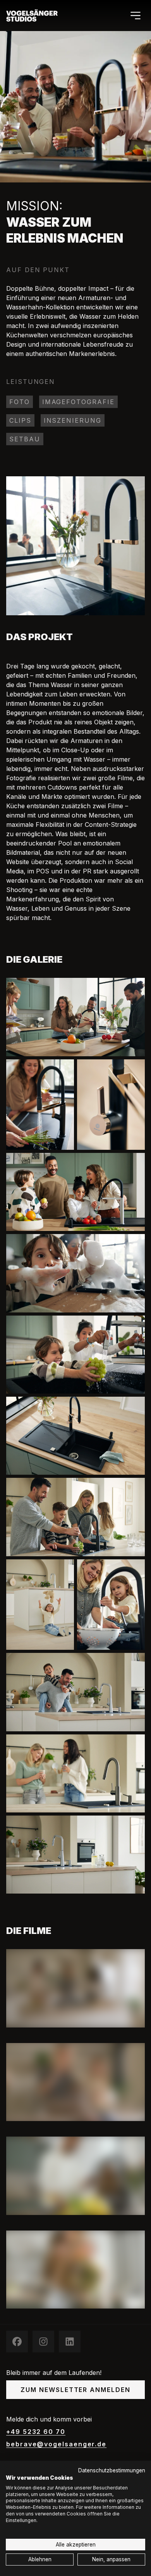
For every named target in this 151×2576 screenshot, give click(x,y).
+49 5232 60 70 (36, 2432)
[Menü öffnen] (136, 16)
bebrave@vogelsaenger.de (56, 2444)
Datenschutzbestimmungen (112, 2470)
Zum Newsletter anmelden (75, 2390)
